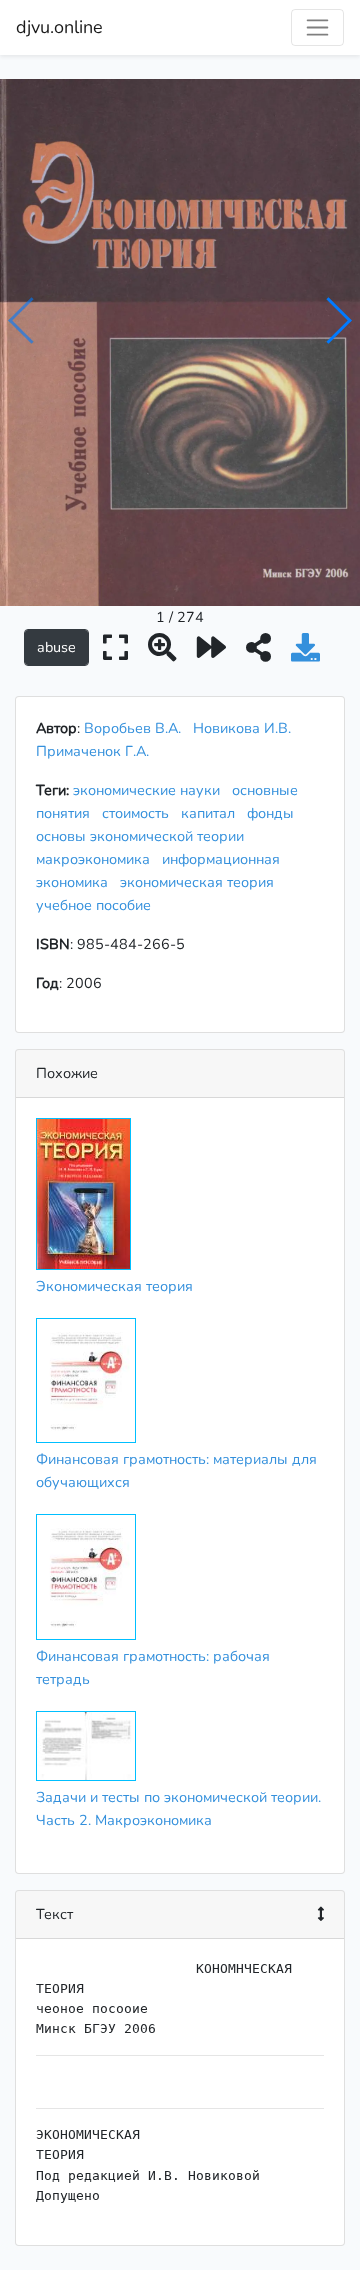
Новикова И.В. (242, 728)
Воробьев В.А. (132, 728)
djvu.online (59, 27)
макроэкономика (97, 859)
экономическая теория (201, 882)
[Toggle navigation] (317, 27)
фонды (274, 813)
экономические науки (150, 790)
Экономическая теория (114, 1286)
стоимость (139, 813)
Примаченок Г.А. (92, 751)
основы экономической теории (144, 836)
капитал (212, 813)
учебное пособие (97, 905)
